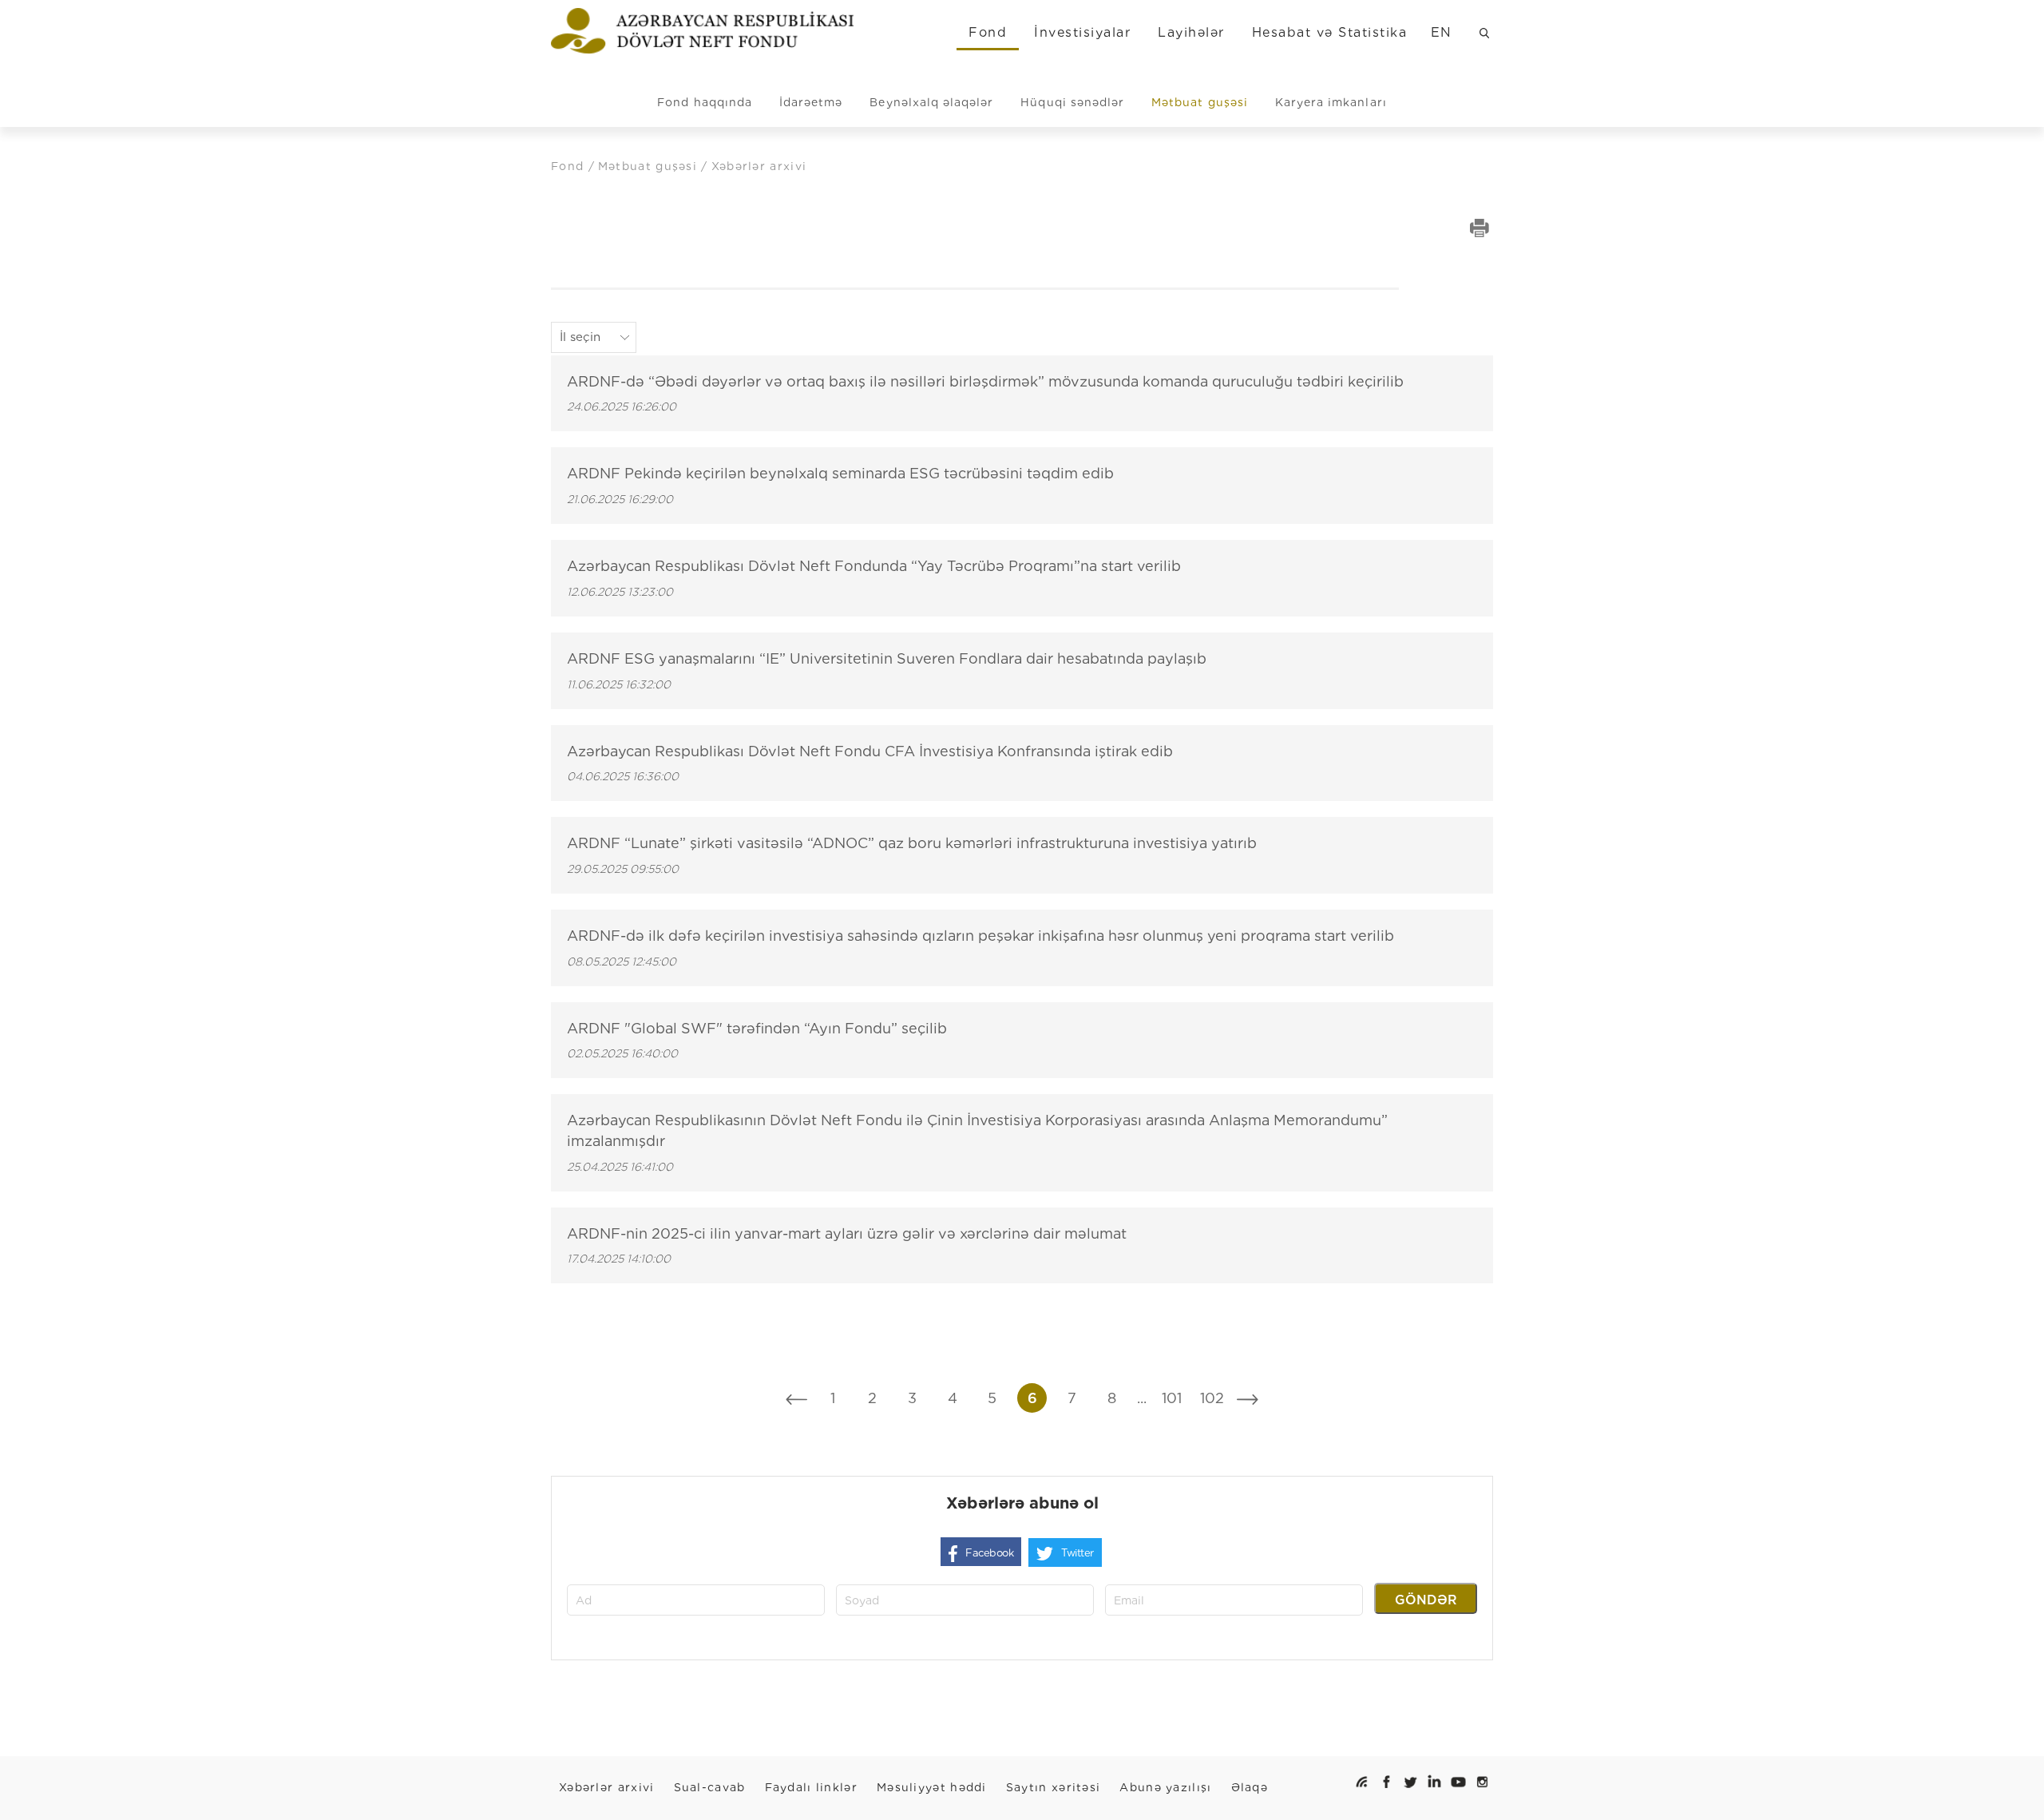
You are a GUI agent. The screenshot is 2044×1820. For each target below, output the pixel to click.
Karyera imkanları (1331, 102)
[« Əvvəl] (796, 1398)
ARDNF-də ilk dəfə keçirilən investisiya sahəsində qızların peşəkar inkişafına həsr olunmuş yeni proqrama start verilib (980, 936)
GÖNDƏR (1426, 1600)
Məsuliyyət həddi (932, 1787)
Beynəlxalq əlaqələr (931, 102)
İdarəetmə (811, 102)
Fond (988, 32)
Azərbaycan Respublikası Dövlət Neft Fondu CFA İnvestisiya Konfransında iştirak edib (870, 751)
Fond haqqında (705, 102)
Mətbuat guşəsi (1200, 102)
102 (1212, 1398)
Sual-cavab (710, 1787)
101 (1172, 1398)
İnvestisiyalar (1082, 32)
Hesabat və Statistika (1329, 32)
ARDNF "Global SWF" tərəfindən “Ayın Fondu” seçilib (757, 1028)
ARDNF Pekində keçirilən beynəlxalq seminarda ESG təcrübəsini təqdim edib (840, 473)
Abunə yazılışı (1165, 1787)
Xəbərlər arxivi (607, 1787)
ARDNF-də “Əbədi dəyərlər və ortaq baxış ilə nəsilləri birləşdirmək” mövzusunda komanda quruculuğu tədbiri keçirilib (985, 381)
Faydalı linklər (812, 1787)
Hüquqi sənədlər (1072, 102)
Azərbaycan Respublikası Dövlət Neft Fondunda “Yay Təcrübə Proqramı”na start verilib (874, 566)
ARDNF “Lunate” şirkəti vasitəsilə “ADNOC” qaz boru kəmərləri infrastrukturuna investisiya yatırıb (912, 843)
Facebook (989, 1553)
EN (1442, 32)
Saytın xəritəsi (1054, 1787)
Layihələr (1191, 32)
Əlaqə (1250, 1787)
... (1142, 1398)
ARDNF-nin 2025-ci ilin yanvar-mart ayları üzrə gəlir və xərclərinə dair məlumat (847, 1233)
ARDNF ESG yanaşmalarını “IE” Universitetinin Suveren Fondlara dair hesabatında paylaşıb (887, 658)
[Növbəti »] (1248, 1398)
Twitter (1077, 1553)
